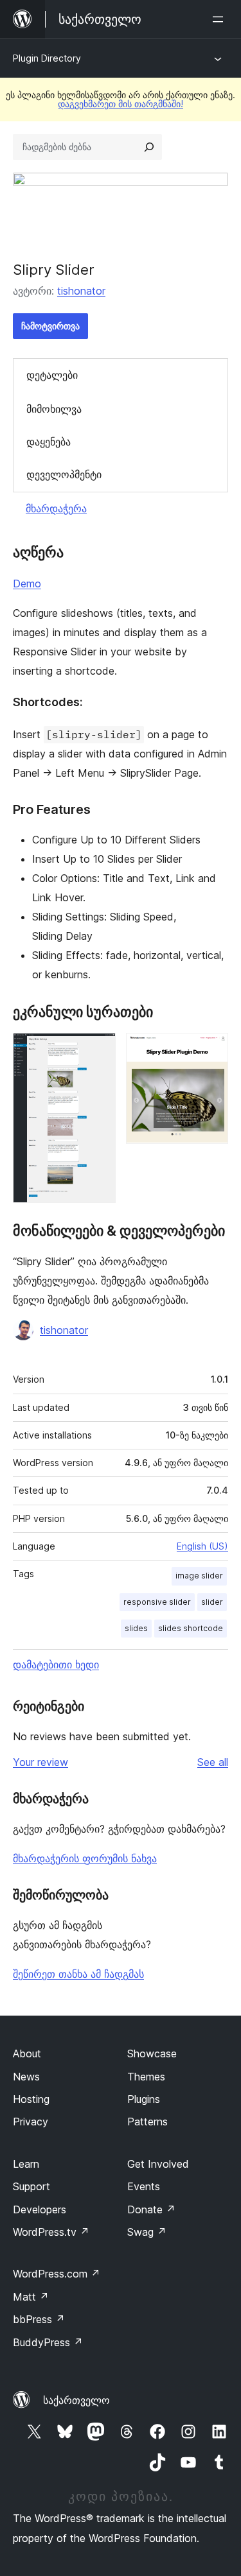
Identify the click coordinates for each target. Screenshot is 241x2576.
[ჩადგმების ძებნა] (149, 147)
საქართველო (76, 2400)
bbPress (39, 2319)
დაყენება (49, 442)
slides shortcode (191, 1628)
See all (213, 1762)
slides (136, 1628)
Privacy (31, 2122)
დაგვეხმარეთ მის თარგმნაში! (121, 104)
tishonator (81, 291)
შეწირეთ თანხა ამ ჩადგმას (78, 1974)
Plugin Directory (47, 58)
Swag (147, 2232)
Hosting (31, 2099)
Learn (26, 2164)
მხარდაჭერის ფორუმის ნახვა (85, 1858)
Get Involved (158, 2164)
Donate (151, 2209)
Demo (27, 583)
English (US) (202, 1546)
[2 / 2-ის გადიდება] (211, 1050)
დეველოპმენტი (64, 474)
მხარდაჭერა (56, 508)
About (27, 2053)
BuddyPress (48, 2342)
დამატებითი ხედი (56, 1664)
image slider (199, 1576)
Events (144, 2186)
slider (212, 1602)
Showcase (152, 2053)
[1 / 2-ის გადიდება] (98, 1050)
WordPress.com (57, 2274)
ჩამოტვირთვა (50, 326)
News (26, 2077)
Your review (40, 1762)
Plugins (144, 2099)
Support (31, 2186)
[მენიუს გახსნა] (220, 19)
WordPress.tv (51, 2232)
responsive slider (157, 1602)
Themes (146, 2077)
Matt (31, 2297)
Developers (40, 2209)
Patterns (147, 2122)
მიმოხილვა (54, 409)
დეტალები (52, 375)
